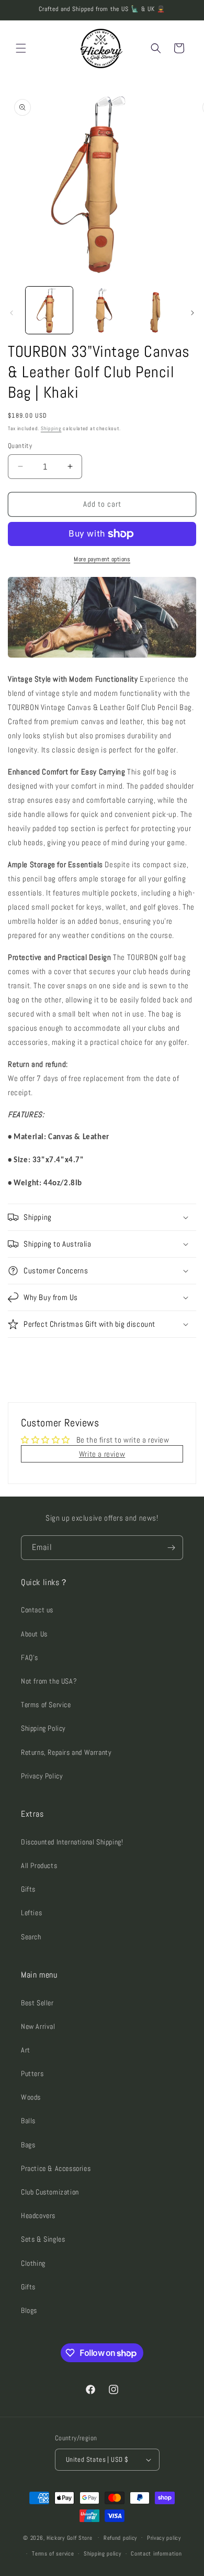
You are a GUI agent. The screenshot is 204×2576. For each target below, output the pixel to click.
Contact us (37, 1610)
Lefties (31, 1913)
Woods (31, 2097)
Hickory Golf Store (70, 2537)
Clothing (33, 2263)
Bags (28, 2145)
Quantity (20, 446)
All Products (39, 1865)
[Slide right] (192, 313)
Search (31, 1937)
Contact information (156, 2553)
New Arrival (38, 2026)
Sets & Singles (43, 2239)
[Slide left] (12, 313)
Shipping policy (103, 2553)
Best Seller (37, 2003)
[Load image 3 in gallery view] (154, 310)
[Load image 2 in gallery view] (101, 310)
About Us (34, 1634)
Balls (28, 2121)
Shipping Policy (43, 1728)
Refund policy (120, 2538)
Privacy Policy (42, 1776)
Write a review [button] (102, 1454)
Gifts (28, 1889)
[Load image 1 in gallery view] (49, 310)
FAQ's (30, 1657)
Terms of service (53, 2553)
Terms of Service (46, 1705)
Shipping (51, 428)
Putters (32, 2073)
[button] (21, 48)
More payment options (102, 559)
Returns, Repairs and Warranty (66, 1752)
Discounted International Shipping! (72, 1842)
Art (26, 2050)
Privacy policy (164, 2538)
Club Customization (50, 2192)
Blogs (29, 2310)
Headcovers (38, 2215)
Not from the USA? (49, 1681)
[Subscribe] (171, 1548)
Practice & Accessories (56, 2168)
